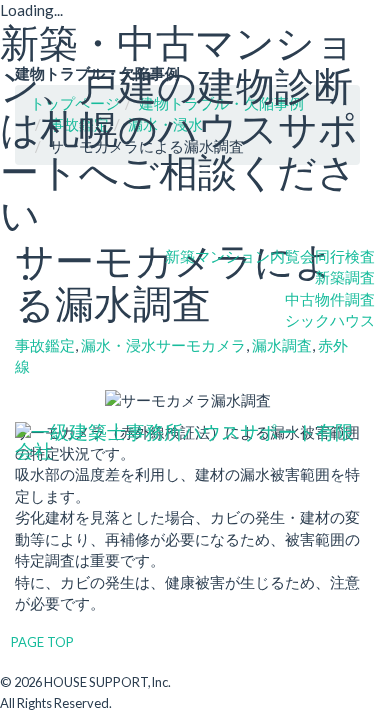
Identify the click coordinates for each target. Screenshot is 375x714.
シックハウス (330, 320)
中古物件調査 (330, 299)
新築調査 (345, 277)
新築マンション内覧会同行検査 (270, 256)
